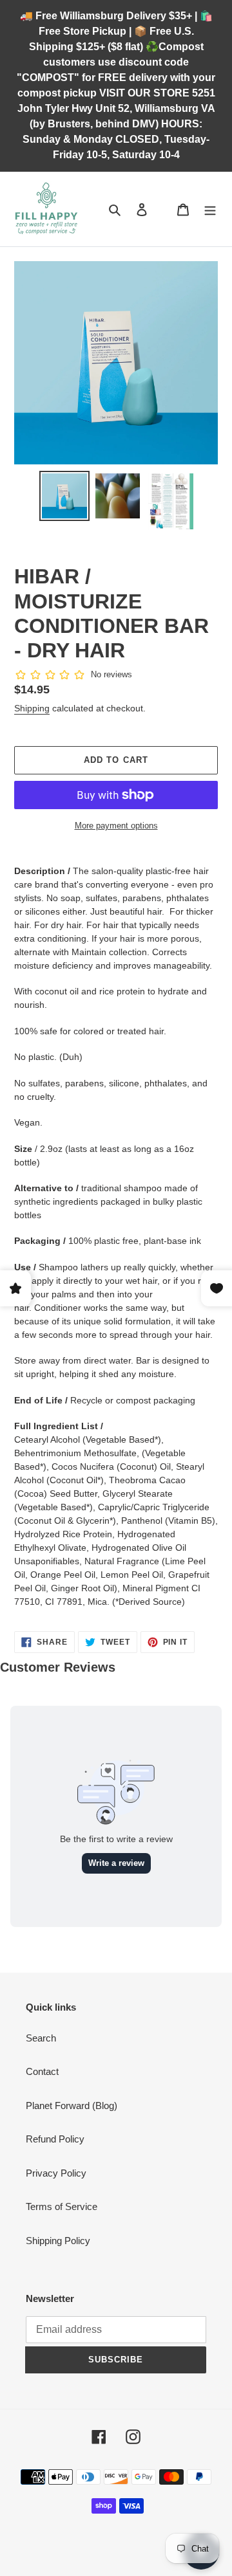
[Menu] (210, 209)
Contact (42, 2071)
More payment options (116, 826)
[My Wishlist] (162, 209)
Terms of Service (62, 2206)
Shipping (32, 708)
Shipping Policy (58, 2241)
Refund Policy (55, 2139)
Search (41, 2038)
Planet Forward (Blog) (72, 2106)
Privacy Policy (56, 2173)
